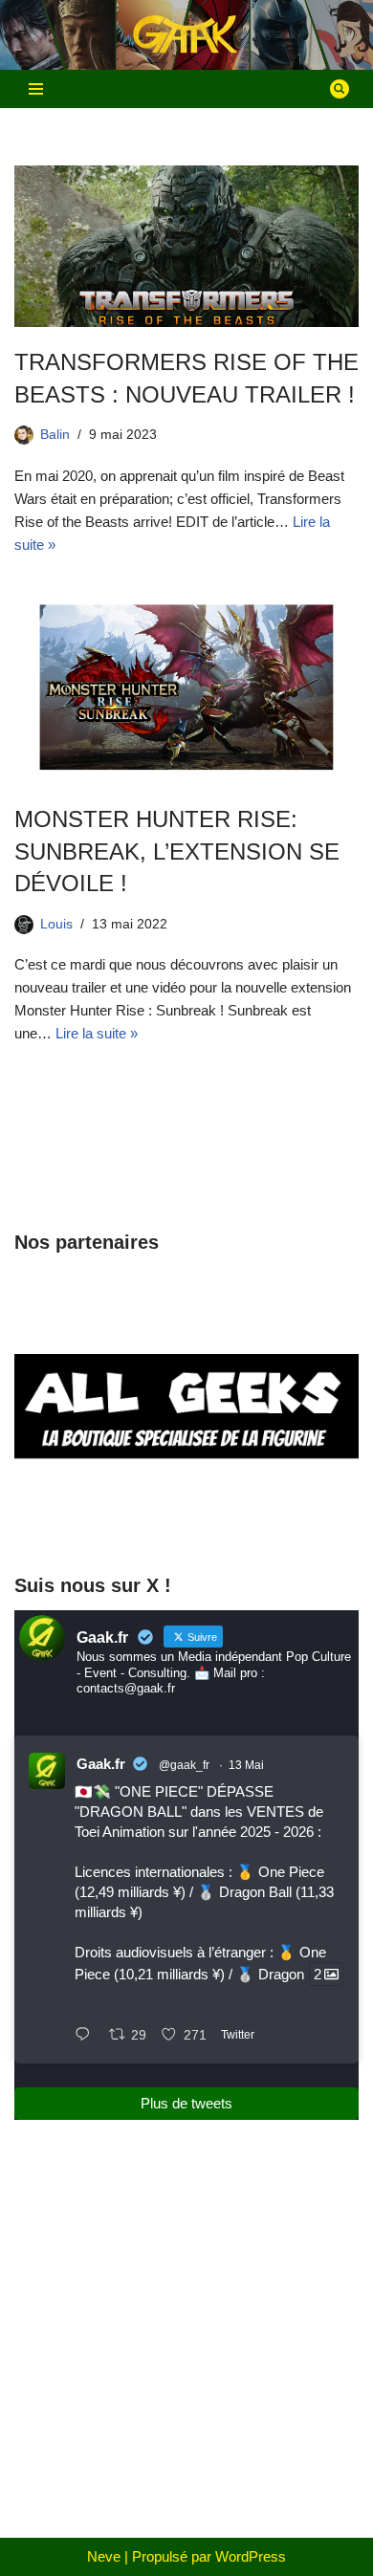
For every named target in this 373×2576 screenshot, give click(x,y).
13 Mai (246, 1765)
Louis (56, 924)
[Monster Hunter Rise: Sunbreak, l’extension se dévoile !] (186, 685)
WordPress (251, 2556)
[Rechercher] (340, 89)
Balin (55, 435)
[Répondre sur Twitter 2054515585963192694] (87, 2036)
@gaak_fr (184, 1765)
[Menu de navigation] (36, 89)
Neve (104, 2556)
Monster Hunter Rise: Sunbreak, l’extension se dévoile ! (177, 851)
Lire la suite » (97, 1033)
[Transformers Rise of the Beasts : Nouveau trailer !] (186, 246)
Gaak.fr (101, 1764)
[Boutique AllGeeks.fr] (186, 1520)
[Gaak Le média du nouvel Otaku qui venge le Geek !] (186, 35)
